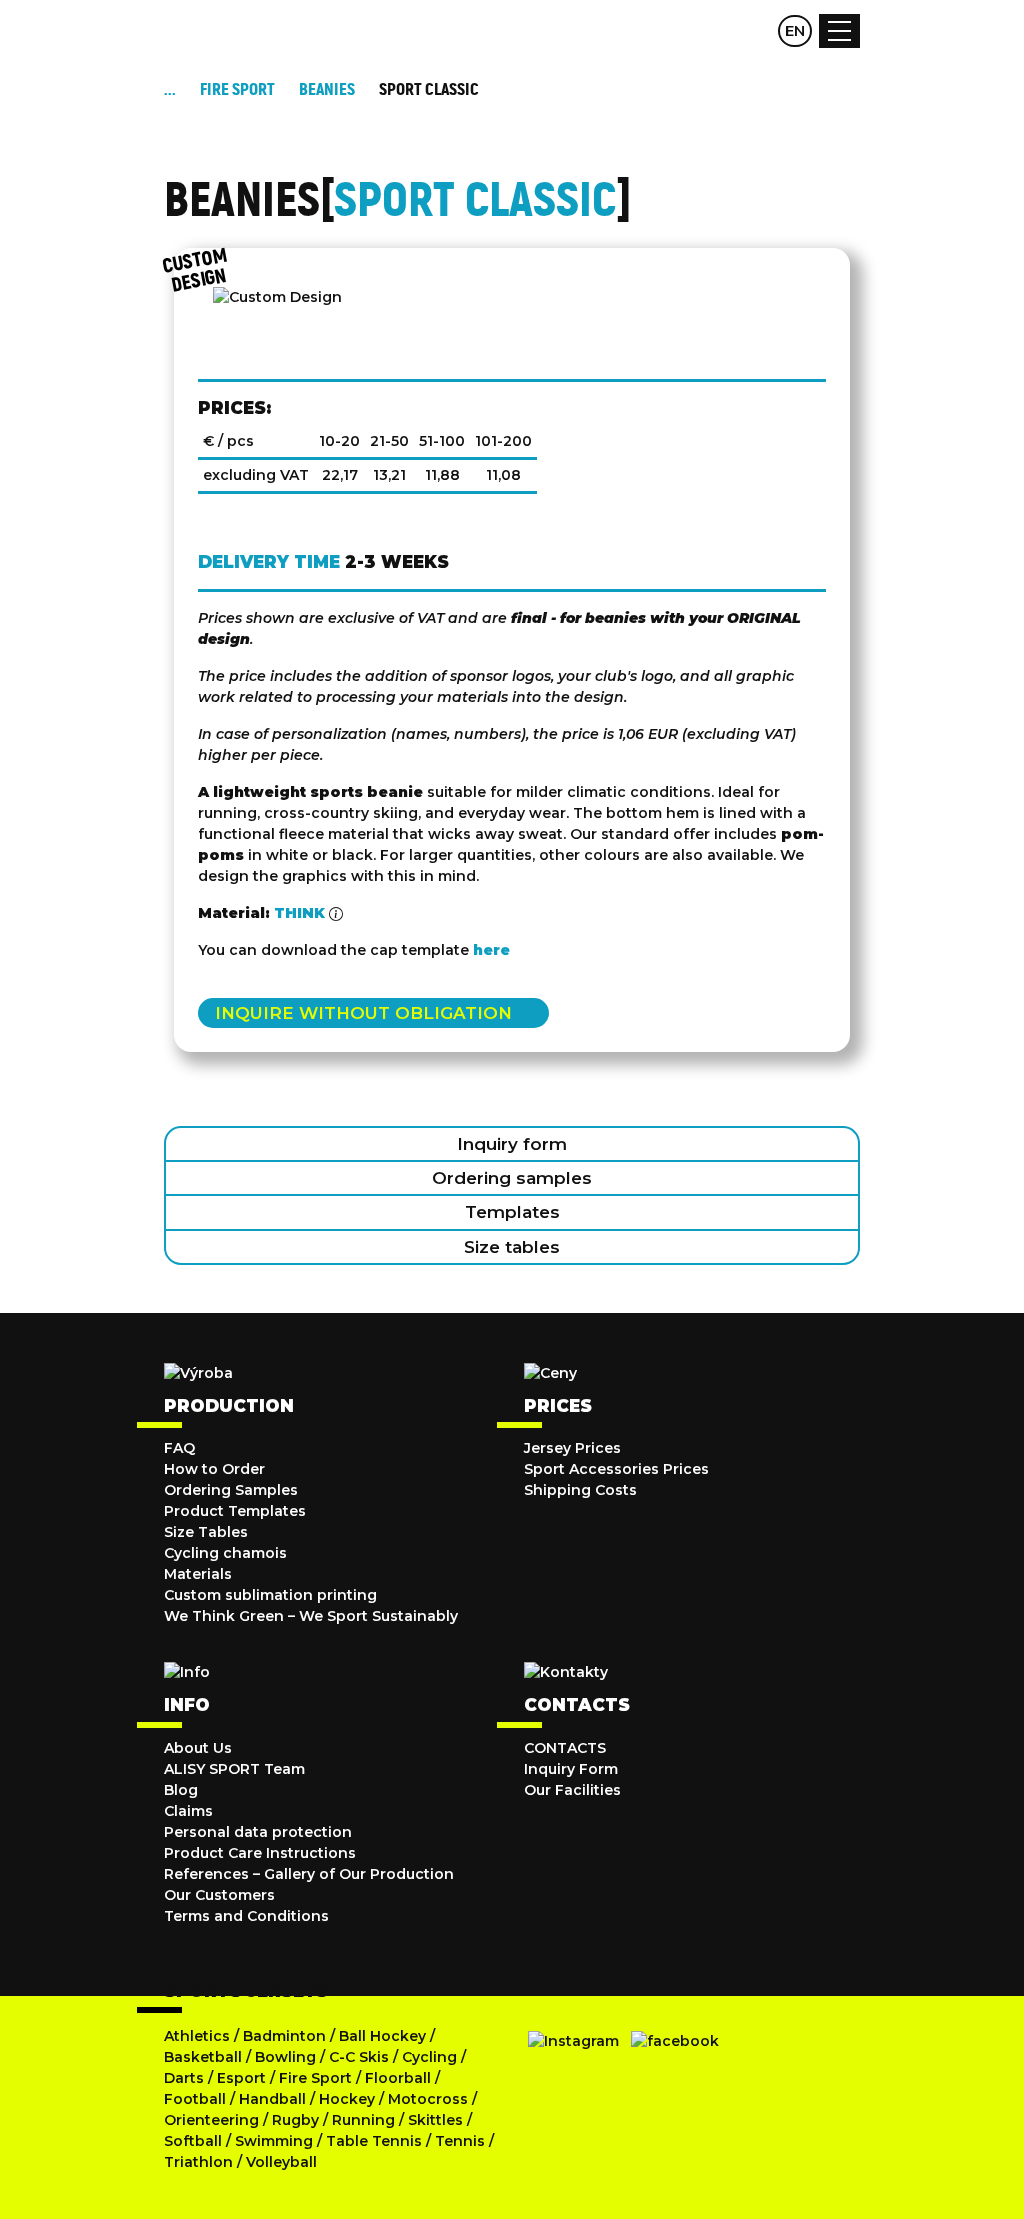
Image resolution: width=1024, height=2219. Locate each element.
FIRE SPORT (237, 89)
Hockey (347, 2099)
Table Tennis (374, 2141)
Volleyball (281, 2162)
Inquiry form (512, 1144)
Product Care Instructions (260, 1853)
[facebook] (675, 2041)
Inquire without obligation (363, 1013)
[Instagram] (573, 2041)
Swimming (274, 2141)
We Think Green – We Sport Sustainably (311, 1616)
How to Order (214, 1469)
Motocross (428, 2099)
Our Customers (219, 1895)
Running (363, 2120)
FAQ (179, 1448)
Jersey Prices (572, 1448)
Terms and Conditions (246, 1916)
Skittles (435, 2120)
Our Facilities (572, 1790)
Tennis (460, 2141)
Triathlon (198, 2162)
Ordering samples (512, 1178)
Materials (198, 1574)
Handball (272, 2099)
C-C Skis (359, 2057)
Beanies (327, 89)
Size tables (512, 1247)
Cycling (431, 2057)
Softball (193, 2141)
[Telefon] (755, 31)
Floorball (398, 2078)
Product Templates (235, 1511)
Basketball (203, 2057)
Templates (512, 1212)
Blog (181, 1790)
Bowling (285, 2057)
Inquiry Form (571, 1769)
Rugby (295, 2120)
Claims (188, 1811)
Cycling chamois (225, 1553)
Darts (184, 2078)
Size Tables (206, 1532)
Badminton (284, 2036)
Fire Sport (315, 2078)
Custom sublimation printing (270, 1595)
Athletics (197, 2036)
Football (195, 2099)
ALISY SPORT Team (234, 1769)
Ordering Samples (231, 1490)
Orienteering (211, 2120)
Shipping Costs (580, 1490)
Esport (241, 2078)
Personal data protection (258, 1832)
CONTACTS (565, 1748)
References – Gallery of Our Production (309, 1874)
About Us (198, 1748)
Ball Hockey (382, 2036)
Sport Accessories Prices (616, 1469)
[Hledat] (716, 31)
